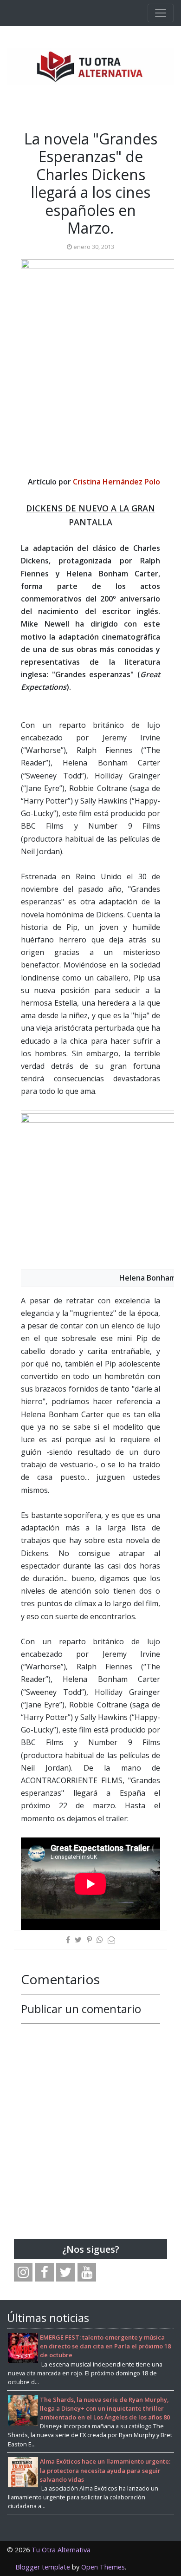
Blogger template (43, 2567)
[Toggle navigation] (161, 13)
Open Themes (103, 2567)
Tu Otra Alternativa (61, 2550)
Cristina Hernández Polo (116, 482)
